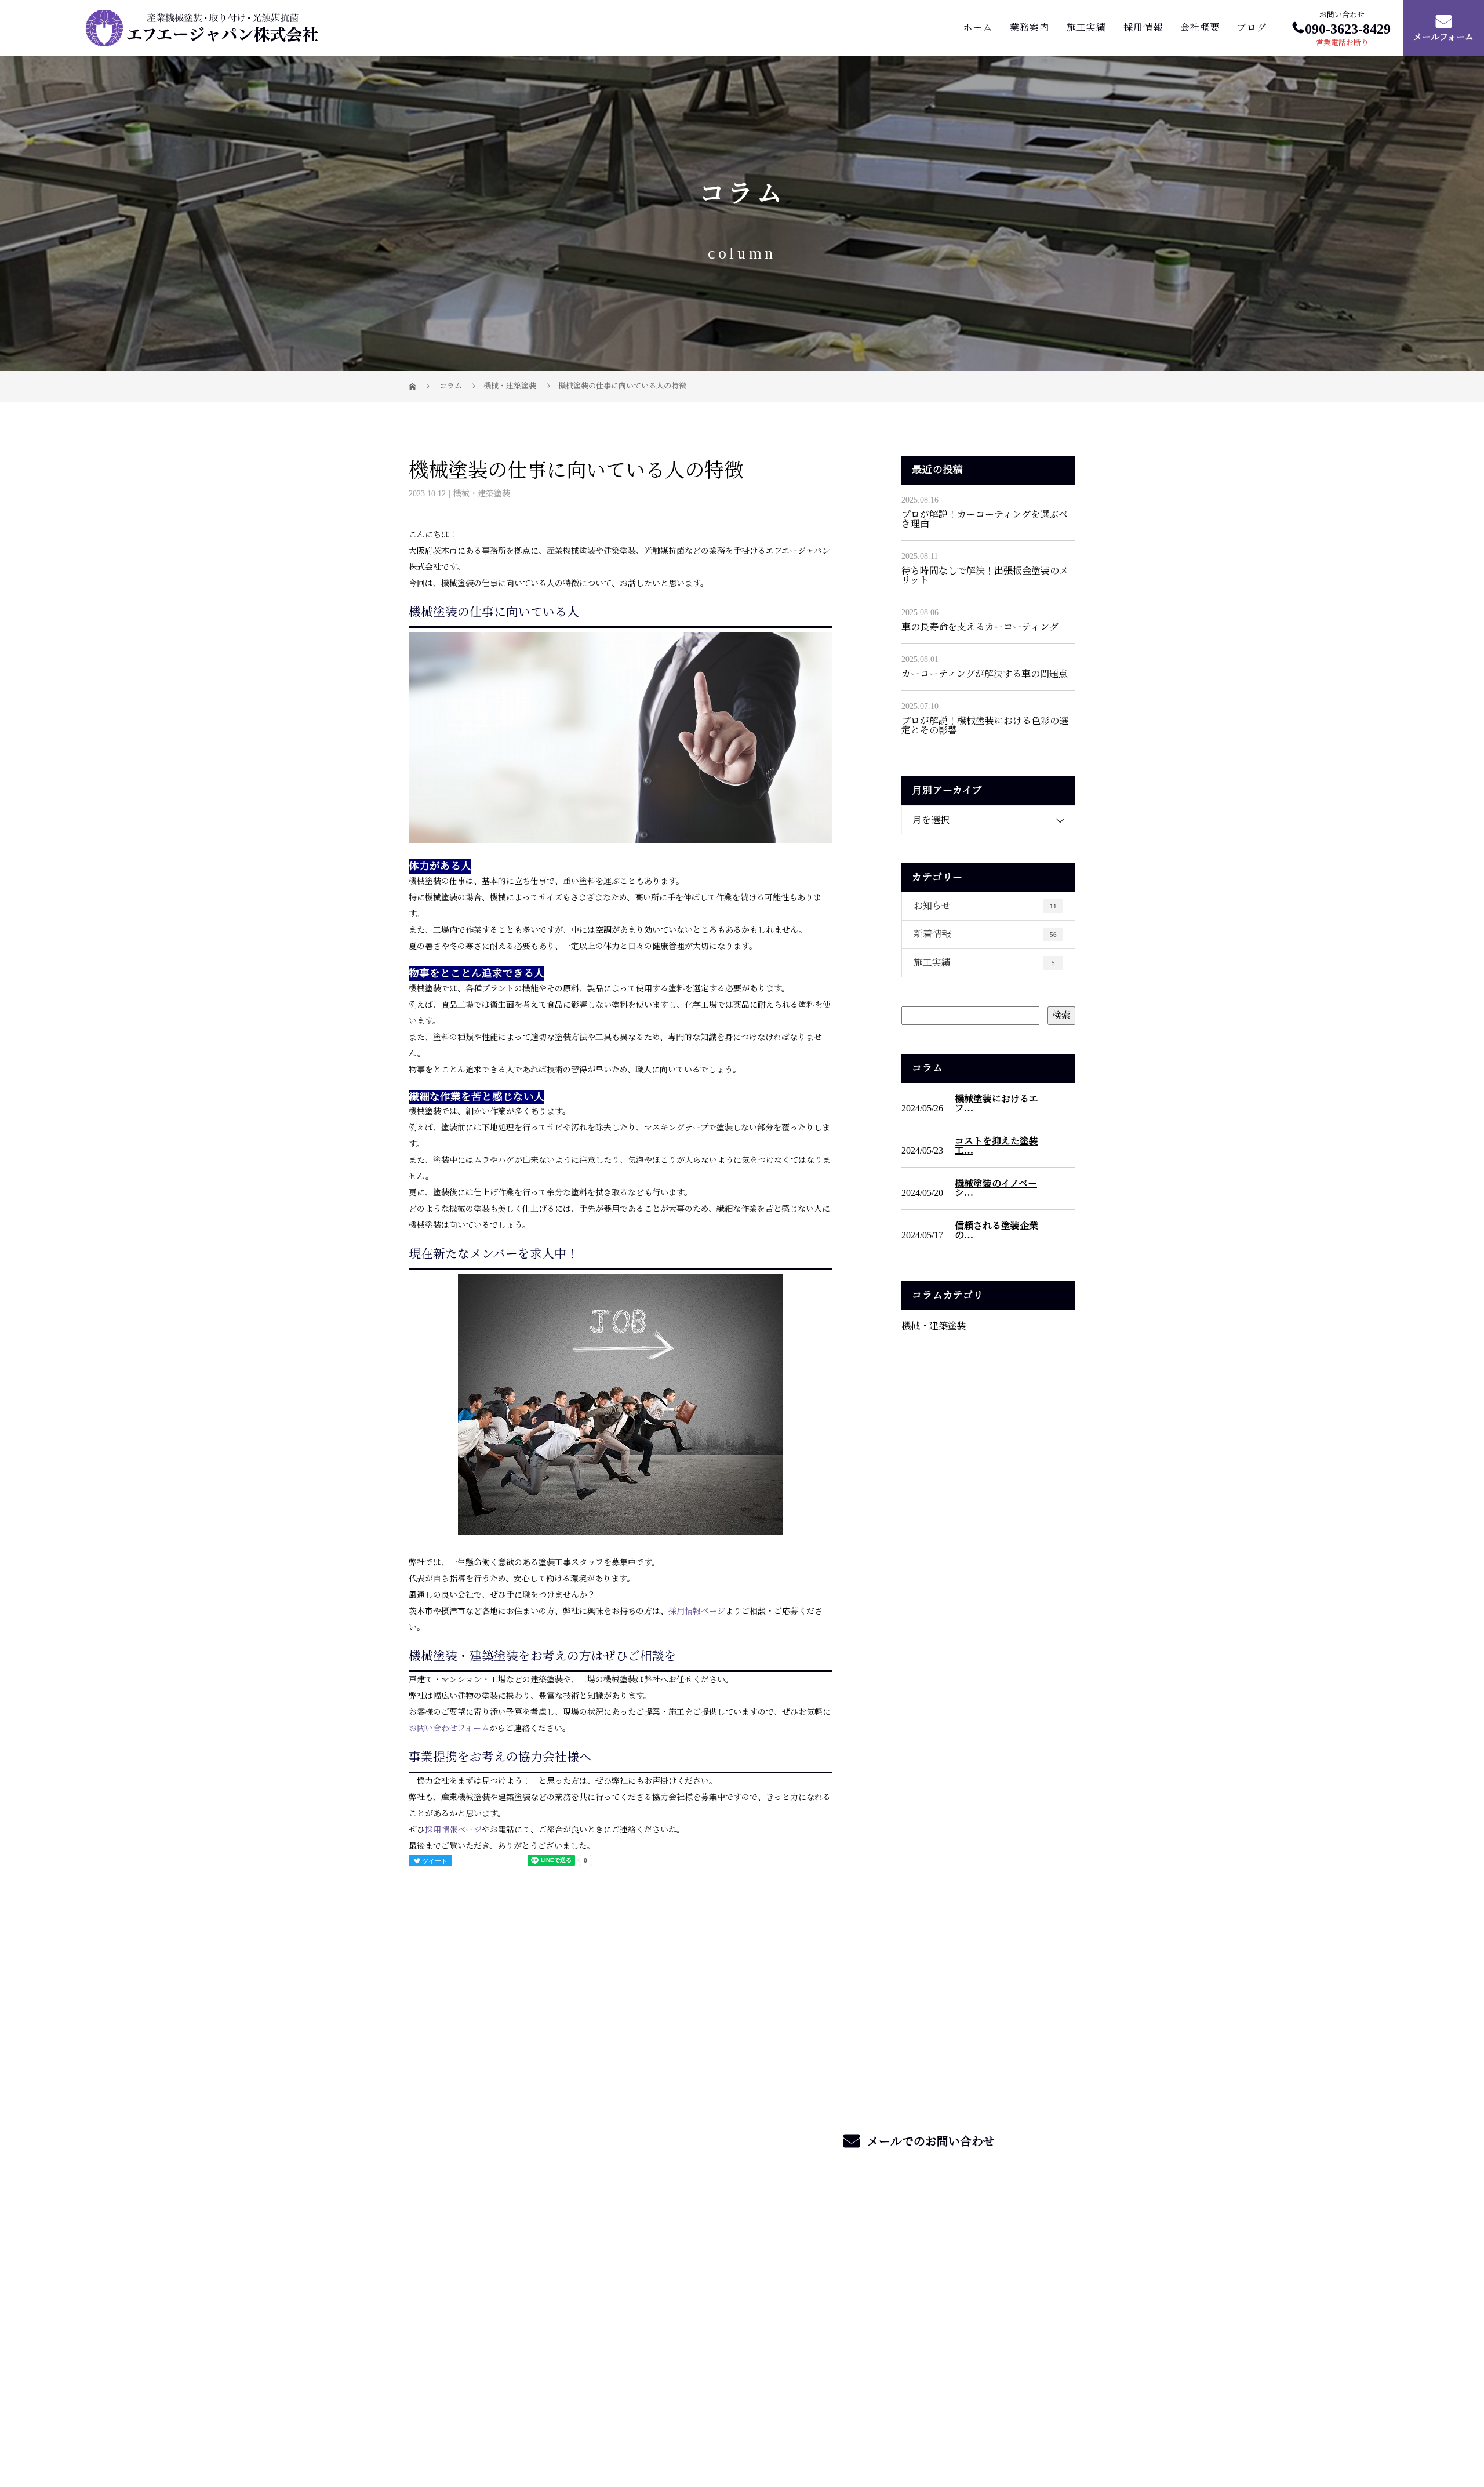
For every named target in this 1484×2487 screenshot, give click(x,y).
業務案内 (1030, 28)
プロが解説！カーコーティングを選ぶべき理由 (985, 519)
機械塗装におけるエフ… (996, 1104)
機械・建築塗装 (510, 386)
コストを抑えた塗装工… (996, 1146)
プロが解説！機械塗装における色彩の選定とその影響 (985, 726)
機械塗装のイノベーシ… (996, 1188)
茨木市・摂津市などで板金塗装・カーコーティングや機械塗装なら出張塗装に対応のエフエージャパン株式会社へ (539, 2285)
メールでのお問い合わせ (930, 2141)
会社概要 (1200, 28)
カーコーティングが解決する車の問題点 (985, 674)
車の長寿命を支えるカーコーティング (980, 627)
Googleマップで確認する (465, 2345)
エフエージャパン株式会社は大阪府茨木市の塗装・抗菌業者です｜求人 (535, 2425)
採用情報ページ (697, 1611)
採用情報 (1143, 28)
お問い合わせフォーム (449, 1728)
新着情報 (985, 934)
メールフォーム (1443, 38)
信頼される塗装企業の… (996, 1231)
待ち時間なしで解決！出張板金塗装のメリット (985, 575)
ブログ (1252, 28)
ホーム (978, 28)
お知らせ (985, 906)
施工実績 (1086, 28)
